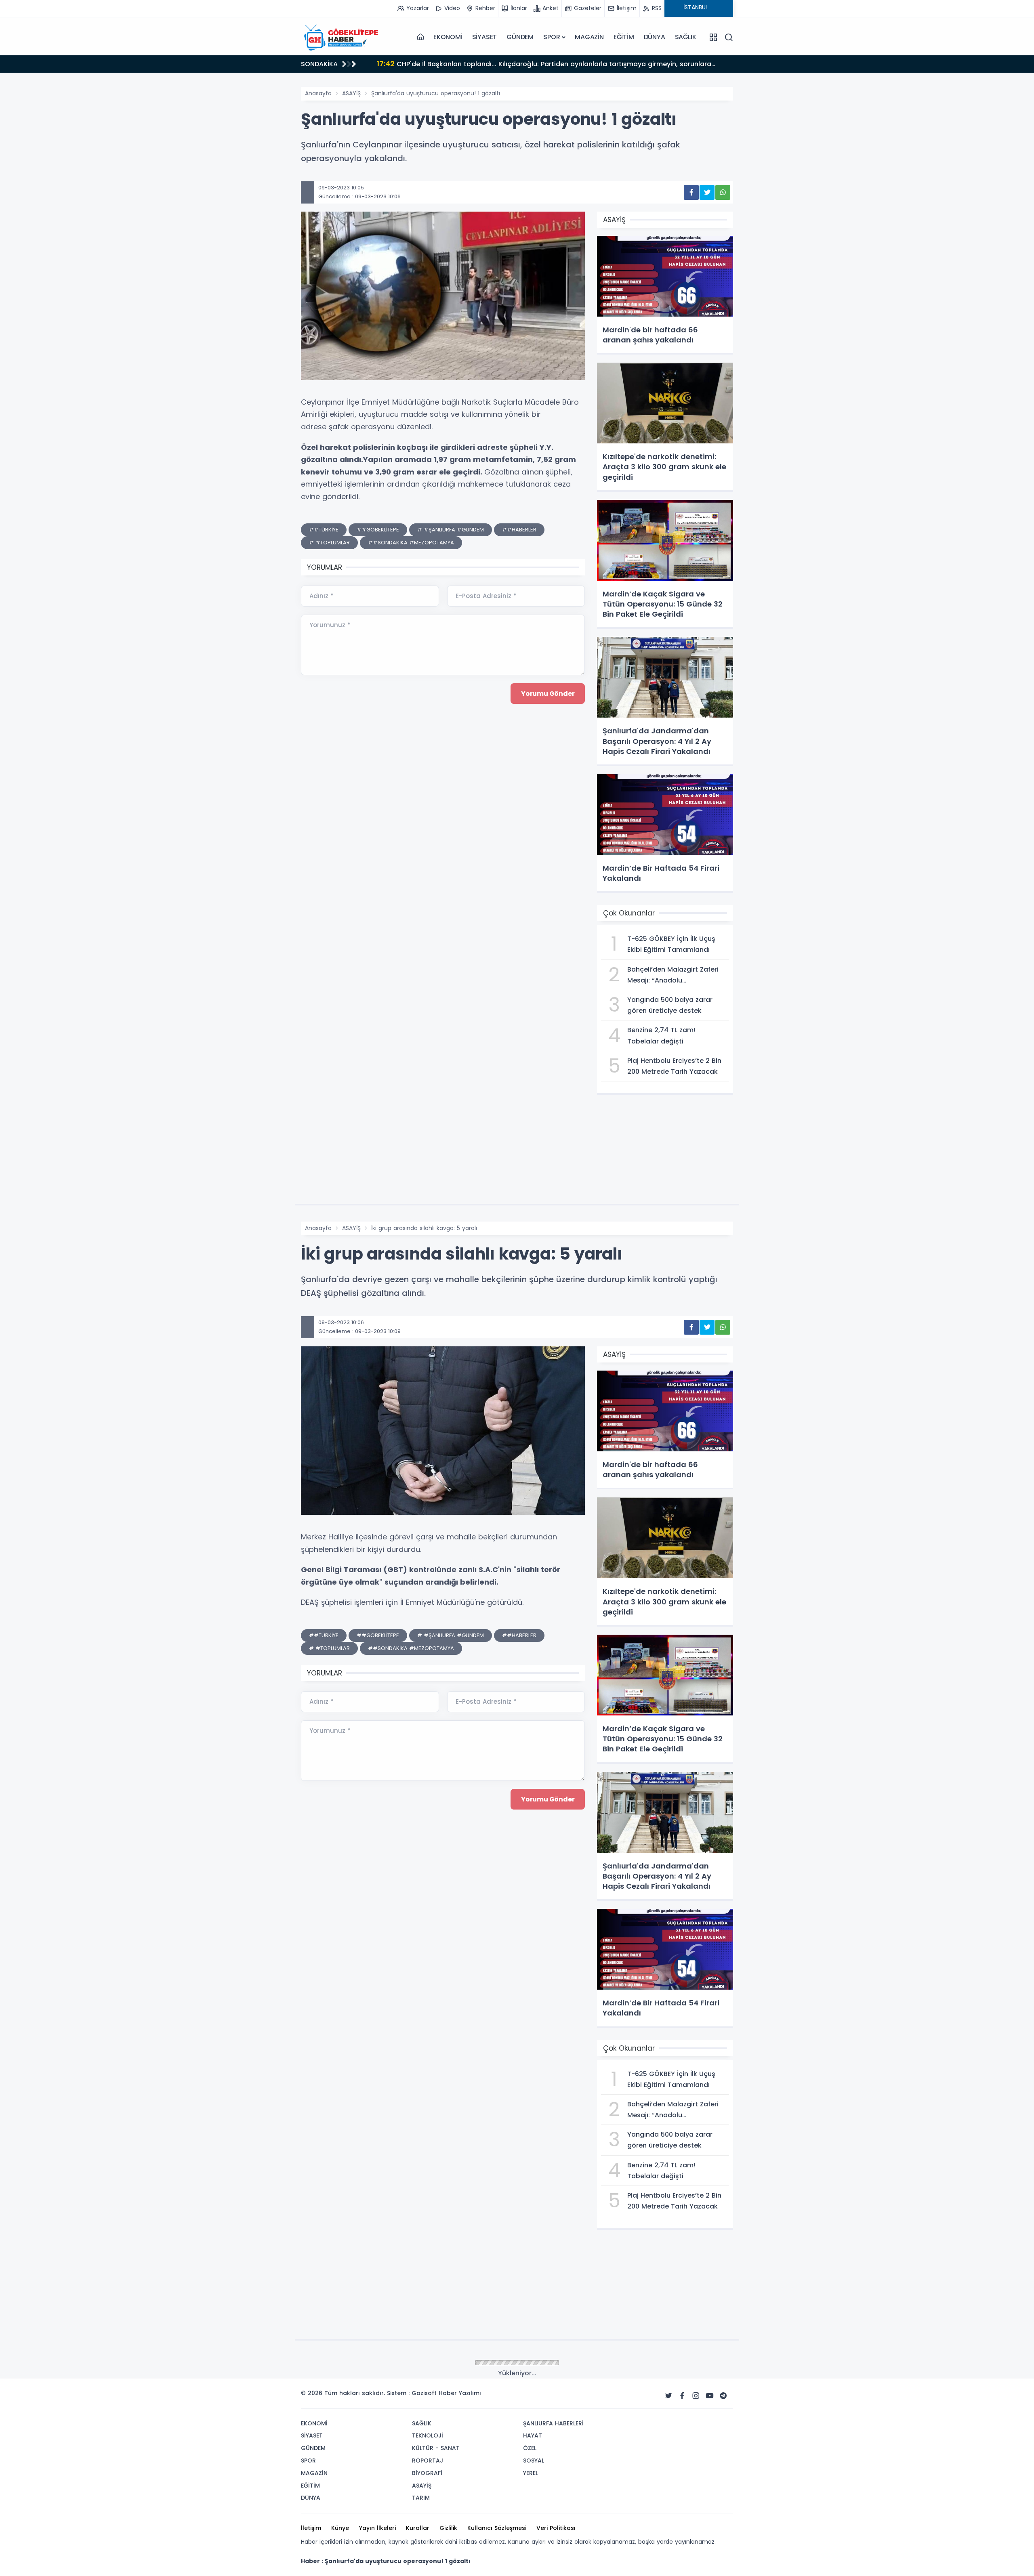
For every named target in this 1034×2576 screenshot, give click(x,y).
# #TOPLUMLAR (329, 543)
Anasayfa (318, 93)
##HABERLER (519, 530)
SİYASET (485, 37)
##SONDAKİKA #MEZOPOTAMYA (411, 543)
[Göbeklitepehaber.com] (341, 37)
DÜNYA (655, 37)
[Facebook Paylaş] (691, 192)
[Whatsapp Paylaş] (723, 192)
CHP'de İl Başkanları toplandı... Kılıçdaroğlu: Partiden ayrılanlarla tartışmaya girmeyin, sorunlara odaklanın (525, 65)
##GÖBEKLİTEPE (378, 530)
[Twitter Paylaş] (707, 192)
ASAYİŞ (351, 93)
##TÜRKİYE (324, 530)
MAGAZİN (589, 37)
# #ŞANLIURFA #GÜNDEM (451, 530)
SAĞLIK (686, 37)
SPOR (552, 37)
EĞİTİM (624, 37)
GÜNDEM (520, 37)
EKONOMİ (448, 37)
